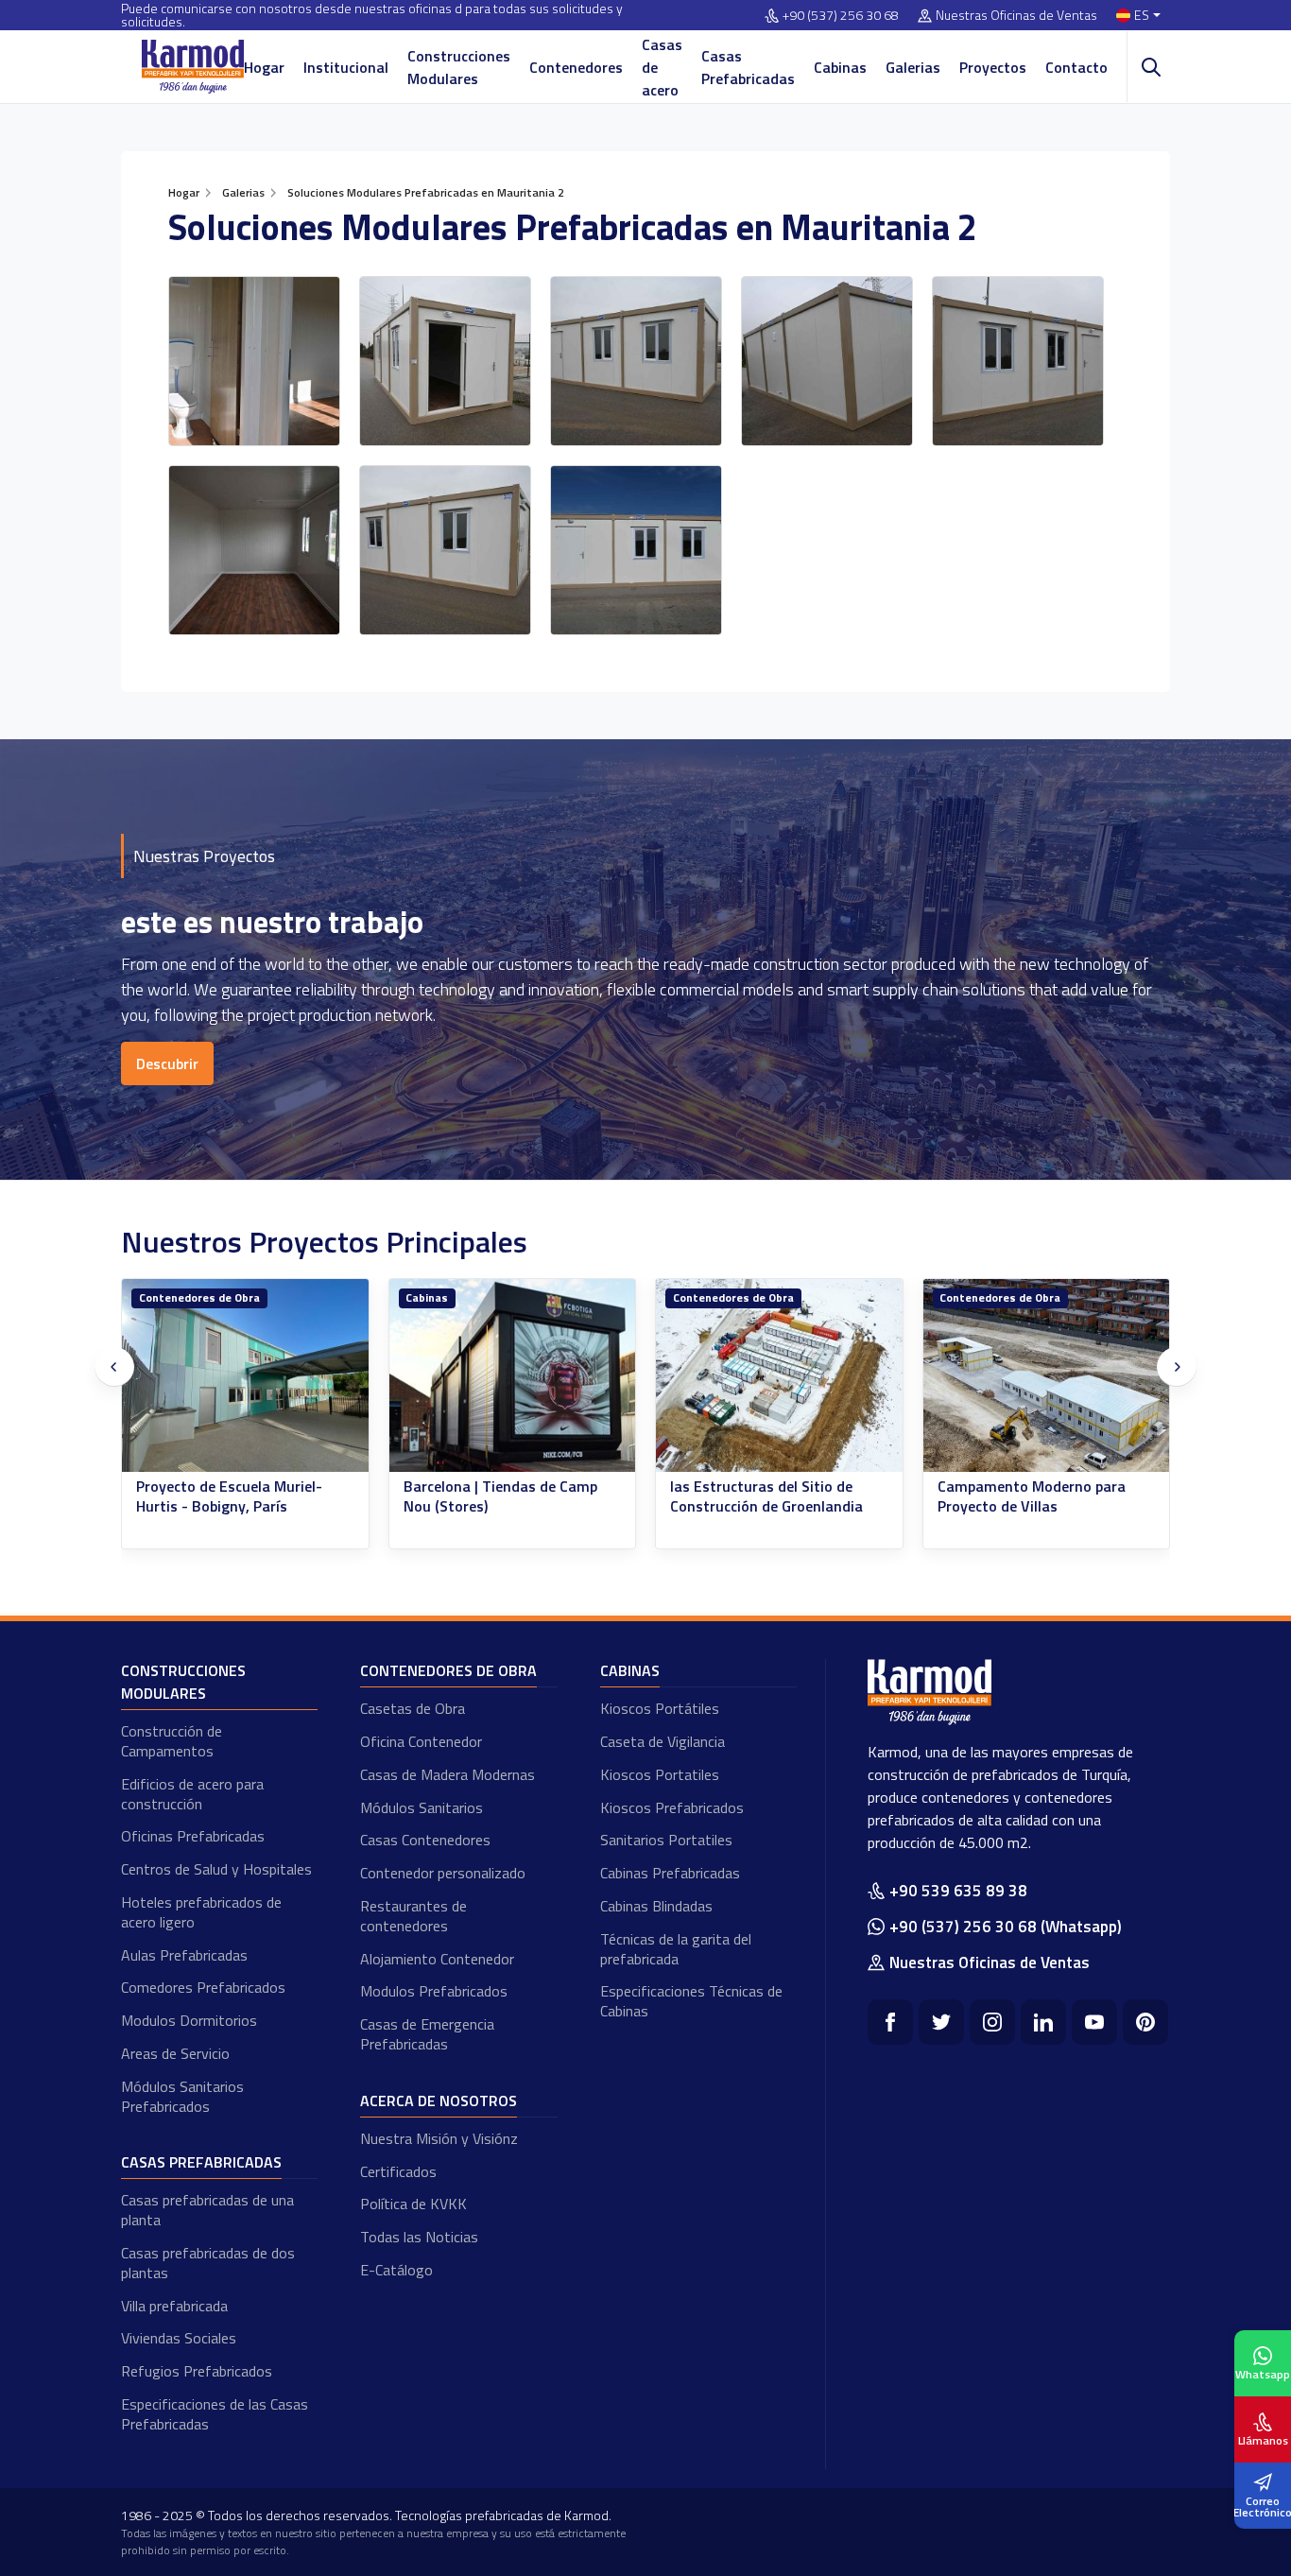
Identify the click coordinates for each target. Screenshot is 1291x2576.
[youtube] (1094, 2022)
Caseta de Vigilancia (663, 1741)
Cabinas (840, 67)
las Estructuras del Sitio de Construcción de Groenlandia (500, 1496)
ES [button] (1142, 16)
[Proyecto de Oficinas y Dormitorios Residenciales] (1047, 1376)
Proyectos (993, 67)
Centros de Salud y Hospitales (216, 1869)
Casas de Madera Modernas (448, 1774)
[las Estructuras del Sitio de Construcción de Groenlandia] (513, 1376)
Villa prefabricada (174, 2306)
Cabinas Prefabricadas (670, 1873)
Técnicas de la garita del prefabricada (676, 1949)
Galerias (913, 67)
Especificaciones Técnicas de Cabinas (691, 2001)
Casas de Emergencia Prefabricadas (427, 2034)
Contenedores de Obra (467, 1297)
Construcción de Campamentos (172, 1741)
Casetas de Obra (413, 1708)
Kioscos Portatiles (660, 1774)
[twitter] (941, 2022)
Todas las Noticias (419, 2237)
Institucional (346, 67)
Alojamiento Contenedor (437, 1959)
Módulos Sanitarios (422, 1807)
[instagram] (992, 2022)
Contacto (1076, 67)
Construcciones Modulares (459, 67)
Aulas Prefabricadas (184, 1955)
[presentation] (114, 1367)
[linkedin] (1043, 2022)
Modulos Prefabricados (434, 1991)
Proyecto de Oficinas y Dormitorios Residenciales (1025, 1496)
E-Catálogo (396, 2270)
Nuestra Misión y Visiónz (439, 2138)
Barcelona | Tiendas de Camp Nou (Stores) (234, 1496)
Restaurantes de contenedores (413, 1916)
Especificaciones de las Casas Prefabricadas (215, 2414)
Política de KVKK (413, 2204)
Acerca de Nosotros (439, 2101)
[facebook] (890, 2022)
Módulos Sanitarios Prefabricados (182, 2096)
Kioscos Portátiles (660, 1708)
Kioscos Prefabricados (672, 1807)
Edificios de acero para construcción (192, 1794)
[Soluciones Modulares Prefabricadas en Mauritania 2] (254, 361)
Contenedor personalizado (443, 1873)
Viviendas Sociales (179, 2338)
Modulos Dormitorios (189, 2020)
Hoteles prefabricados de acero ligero (201, 1912)
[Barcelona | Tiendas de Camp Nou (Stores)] (246, 1376)
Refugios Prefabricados (197, 2371)
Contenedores (576, 67)
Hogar (264, 67)
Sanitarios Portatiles (666, 1840)
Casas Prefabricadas (748, 67)
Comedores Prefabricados (203, 1987)
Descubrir (167, 1063)
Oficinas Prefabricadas (193, 1836)
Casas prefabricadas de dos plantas (208, 2263)
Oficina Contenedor (421, 1741)
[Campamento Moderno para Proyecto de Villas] (780, 1376)
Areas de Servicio (175, 2053)
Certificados (398, 2171)
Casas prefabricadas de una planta (207, 2210)
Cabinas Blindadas (656, 1906)
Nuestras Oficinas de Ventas (1016, 16)
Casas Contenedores (425, 1840)
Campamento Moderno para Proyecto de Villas (765, 1496)
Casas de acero (662, 67)
